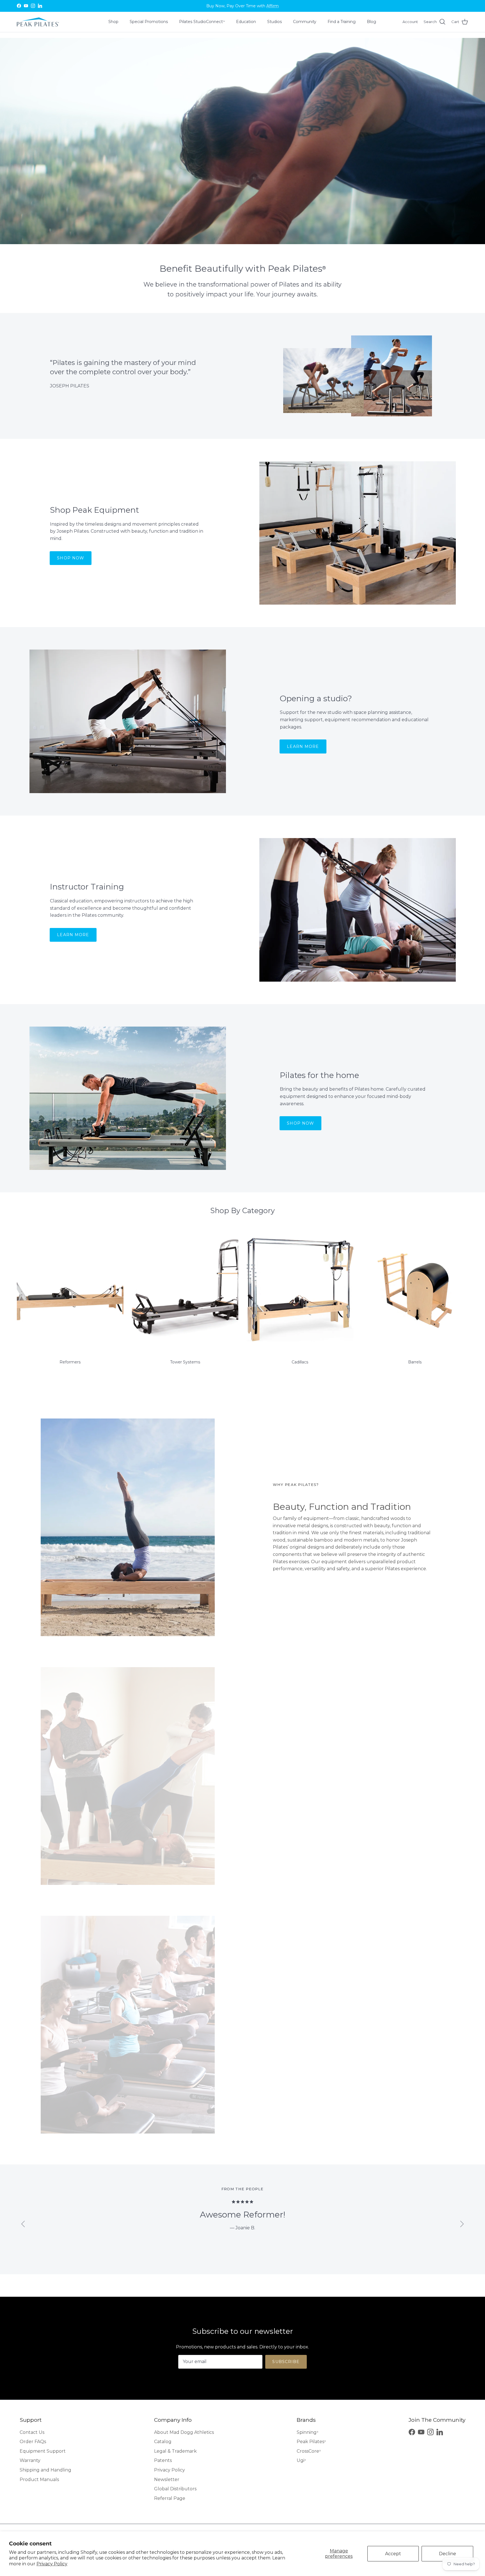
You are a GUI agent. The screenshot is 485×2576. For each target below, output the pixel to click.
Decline (448, 2554)
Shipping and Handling (45, 2470)
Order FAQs (33, 2442)
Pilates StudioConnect (202, 22)
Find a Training (342, 22)
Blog (371, 22)
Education (246, 22)
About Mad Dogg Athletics (184, 2432)
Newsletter (167, 2479)
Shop (113, 22)
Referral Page (170, 2498)
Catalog (163, 2442)
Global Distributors (175, 2489)
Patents (163, 2460)
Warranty (30, 2460)
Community (305, 22)
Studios (274, 22)
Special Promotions (149, 22)
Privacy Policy (52, 2564)
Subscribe (286, 2362)
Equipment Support (43, 2451)
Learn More (303, 746)
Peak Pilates (311, 2442)
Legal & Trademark (175, 2451)
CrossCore (309, 2451)
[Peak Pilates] (38, 22)
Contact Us (32, 2432)
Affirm (273, 6)
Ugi (301, 2460)
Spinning (307, 2432)
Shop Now (71, 558)
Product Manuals (39, 2479)
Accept (393, 2554)
